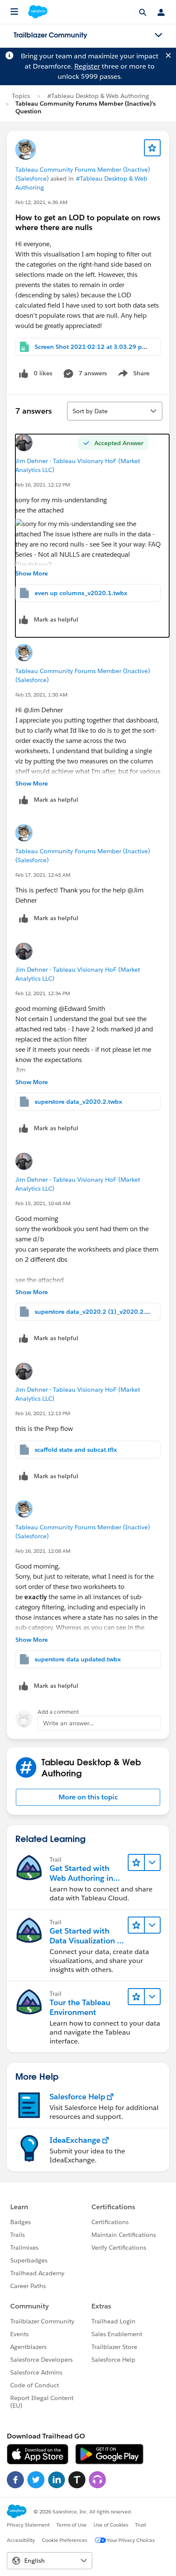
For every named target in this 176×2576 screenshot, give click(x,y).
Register (87, 66)
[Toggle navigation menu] (158, 35)
